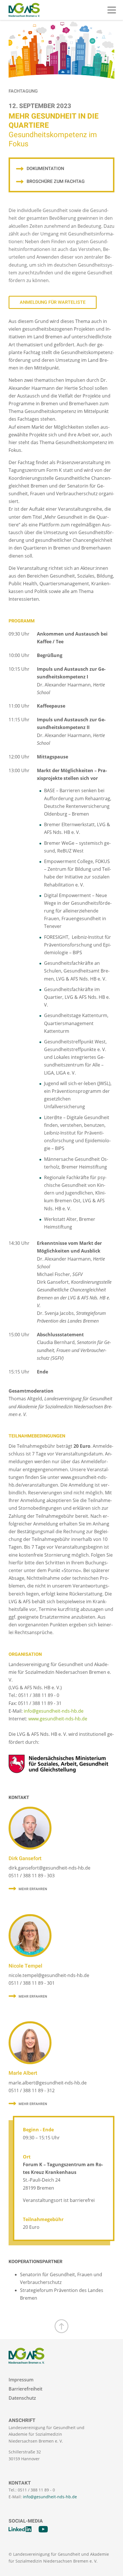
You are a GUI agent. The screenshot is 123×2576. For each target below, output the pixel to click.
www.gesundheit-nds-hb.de (58, 1719)
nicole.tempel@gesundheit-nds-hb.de (49, 1975)
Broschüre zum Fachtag (56, 181)
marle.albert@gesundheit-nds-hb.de (48, 2083)
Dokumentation (45, 169)
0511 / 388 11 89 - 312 (32, 2090)
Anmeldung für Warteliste (53, 302)
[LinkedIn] (20, 2529)
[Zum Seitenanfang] (61, 2326)
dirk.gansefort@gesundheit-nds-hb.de (49, 1868)
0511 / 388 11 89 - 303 (32, 1876)
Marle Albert (23, 2073)
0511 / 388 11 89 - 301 (32, 1983)
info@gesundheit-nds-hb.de (54, 1711)
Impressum (21, 2380)
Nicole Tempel (25, 1966)
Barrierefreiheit (25, 2389)
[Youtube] (43, 2529)
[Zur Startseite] (24, 10)
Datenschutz (22, 2398)
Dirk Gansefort (25, 1859)
